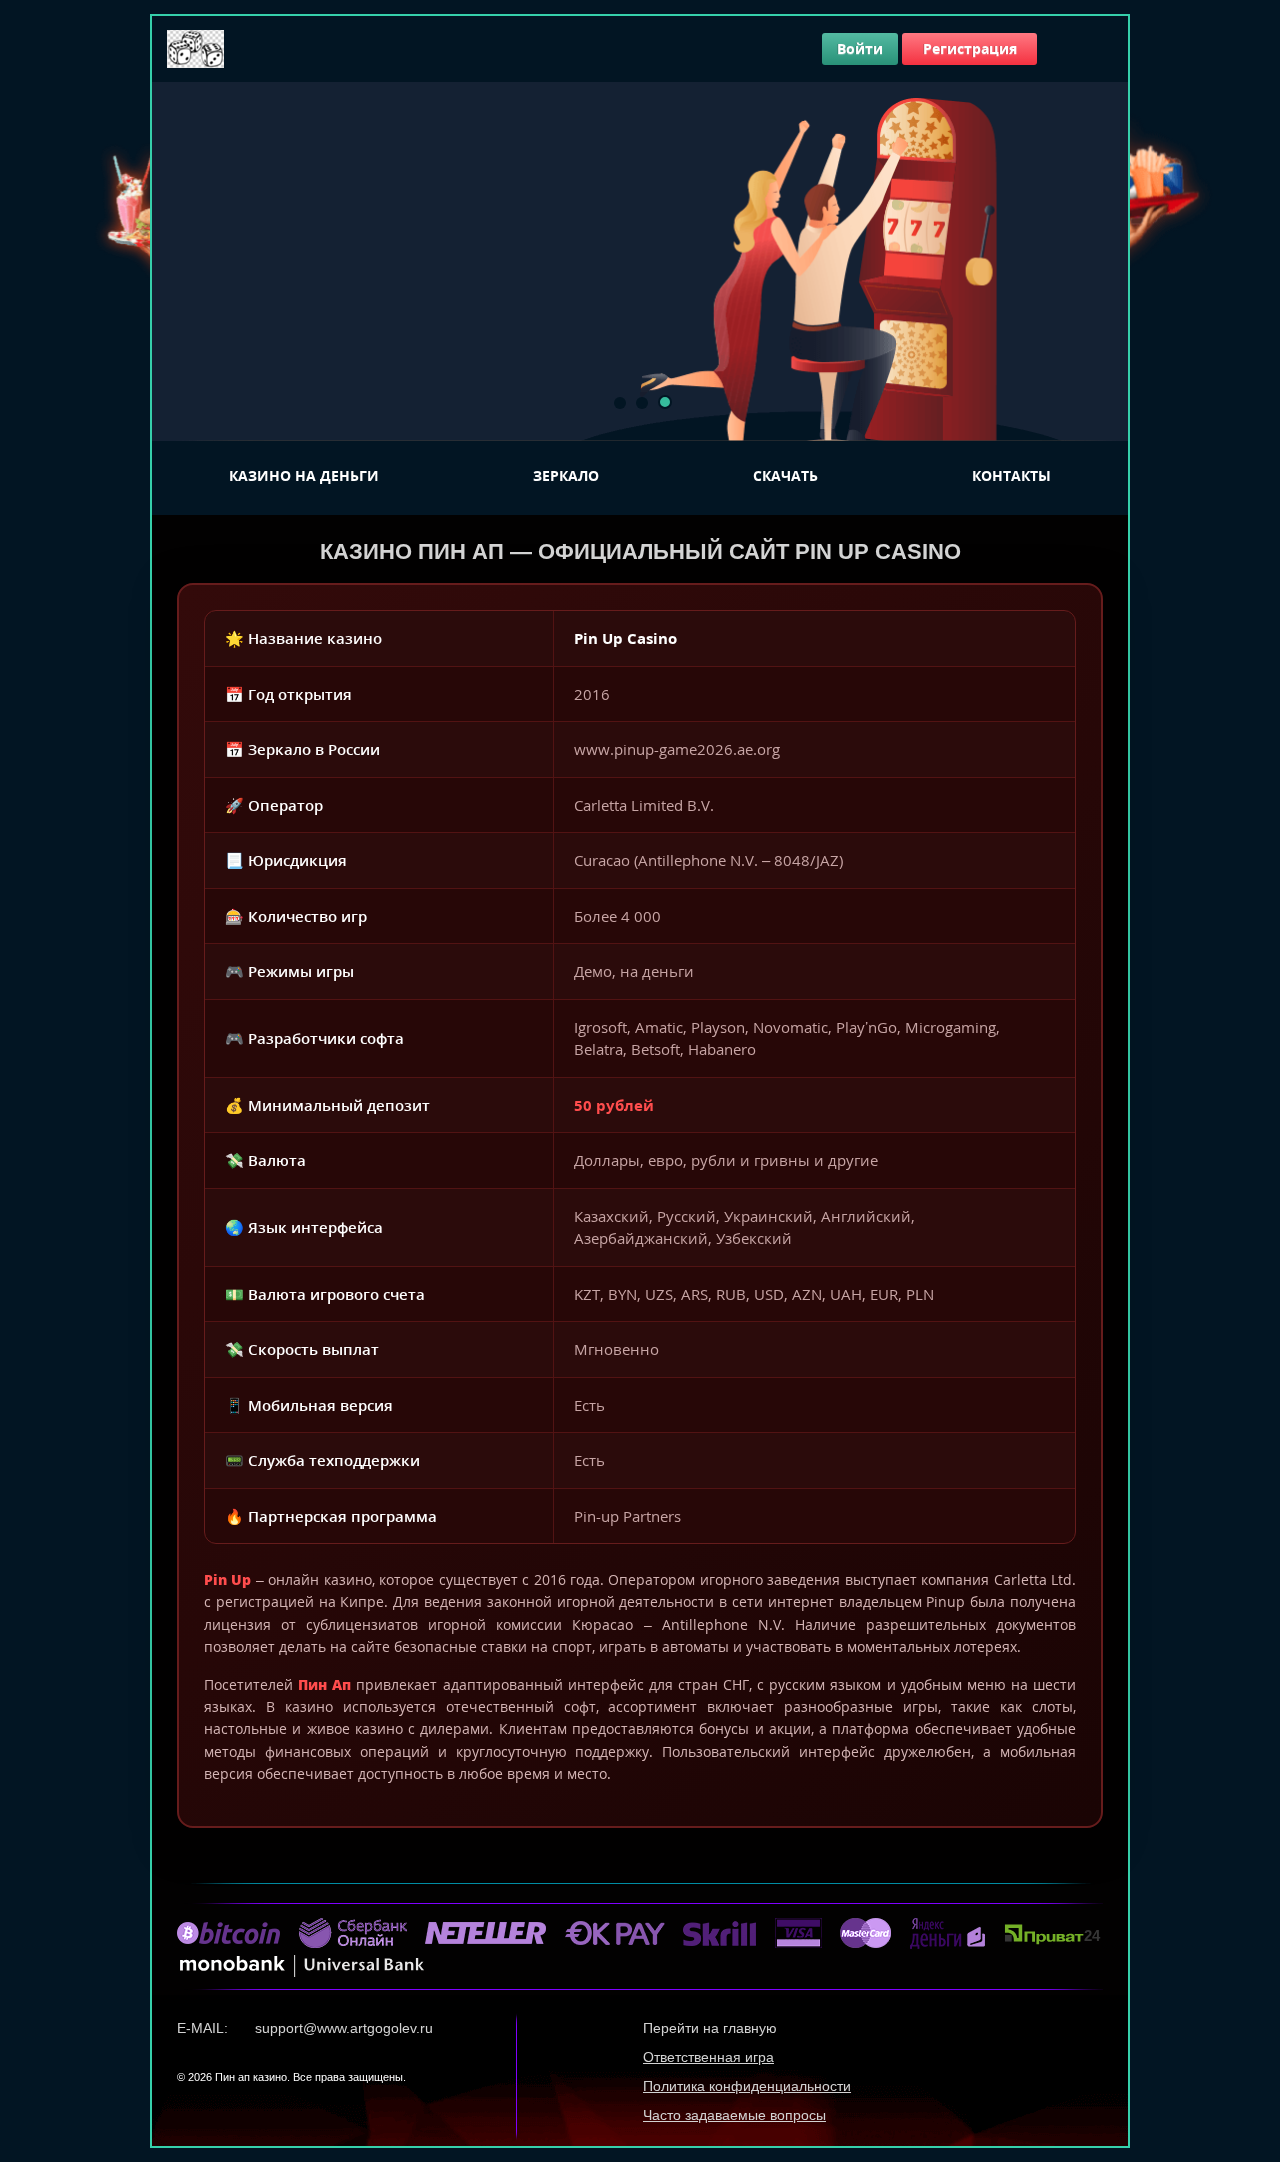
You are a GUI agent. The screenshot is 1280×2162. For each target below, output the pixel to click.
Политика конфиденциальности (747, 2086)
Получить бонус (363, 392)
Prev (178, 261)
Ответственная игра (708, 2057)
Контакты (1011, 475)
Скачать (785, 475)
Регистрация (970, 48)
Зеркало (566, 475)
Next (1102, 261)
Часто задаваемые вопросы (734, 2115)
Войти (860, 48)
